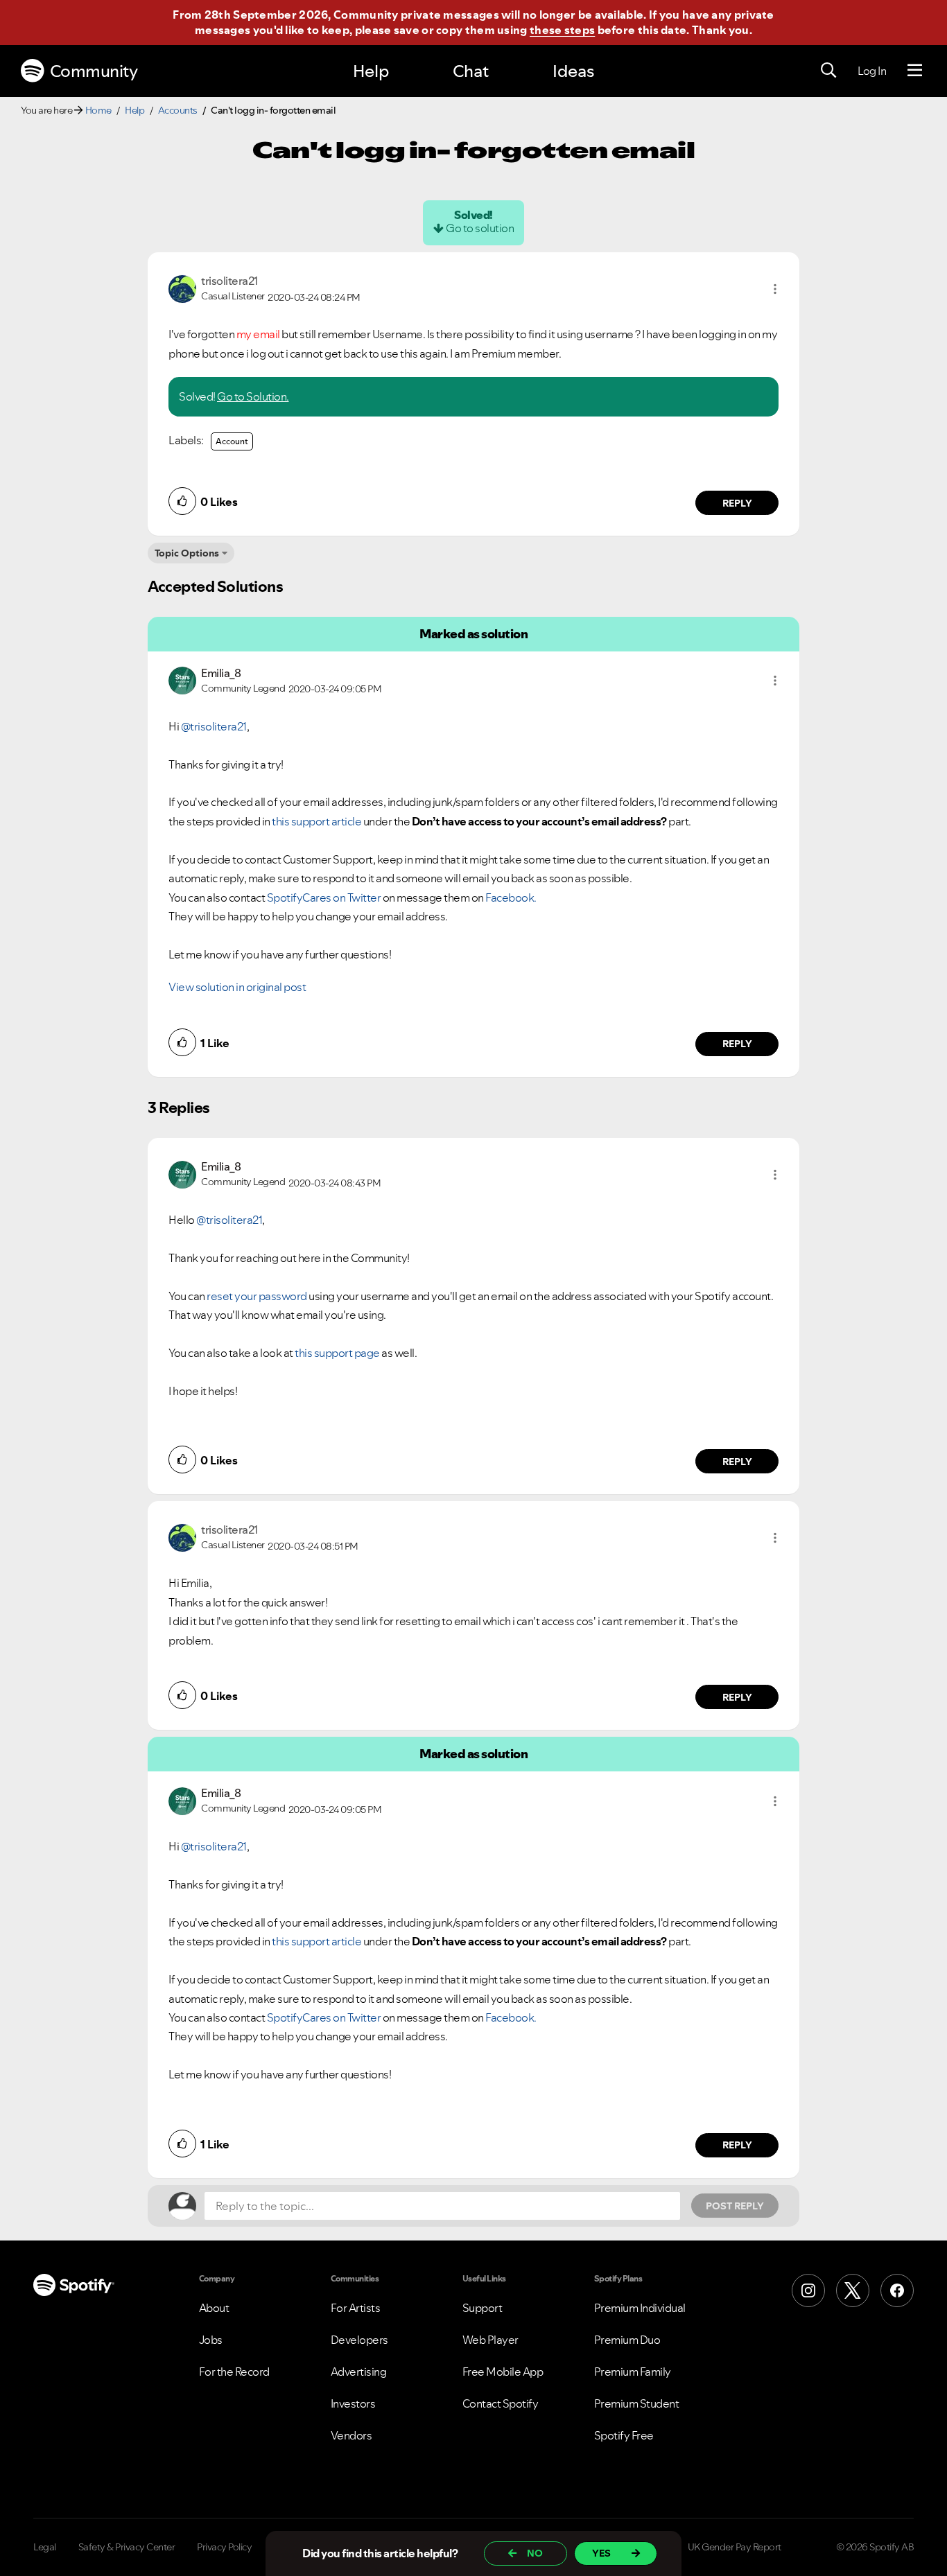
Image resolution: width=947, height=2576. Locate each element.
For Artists (356, 2308)
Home (98, 110)
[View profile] (182, 288)
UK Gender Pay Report (735, 2547)
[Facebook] (897, 2290)
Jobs (211, 2340)
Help (371, 71)
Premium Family (633, 2372)
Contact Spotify (501, 2403)
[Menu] (915, 71)
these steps (562, 30)
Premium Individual (640, 2308)
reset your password (257, 1296)
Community (94, 71)
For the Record (234, 2372)
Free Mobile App (503, 2372)
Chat (471, 71)
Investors (353, 2403)
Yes (601, 2553)
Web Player (490, 2340)
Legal (45, 2547)
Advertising (359, 2372)
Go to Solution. (253, 396)
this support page (337, 1353)
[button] (775, 289)
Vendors (351, 2435)
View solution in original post (237, 987)
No (535, 2553)
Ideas (573, 71)
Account (232, 441)
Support (483, 2308)
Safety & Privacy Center (127, 2547)
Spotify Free (624, 2435)
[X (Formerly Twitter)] (853, 2290)
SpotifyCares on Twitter (324, 897)
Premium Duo (627, 2340)
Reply (737, 503)
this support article (316, 821)
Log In (872, 71)
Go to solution (480, 228)
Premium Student (637, 2403)
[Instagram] (808, 2290)
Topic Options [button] (187, 553)
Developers (359, 2340)
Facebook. (511, 897)
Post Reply (735, 2206)
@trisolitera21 (214, 726)
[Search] (828, 71)
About (214, 2308)
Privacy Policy (224, 2547)
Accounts (178, 110)
